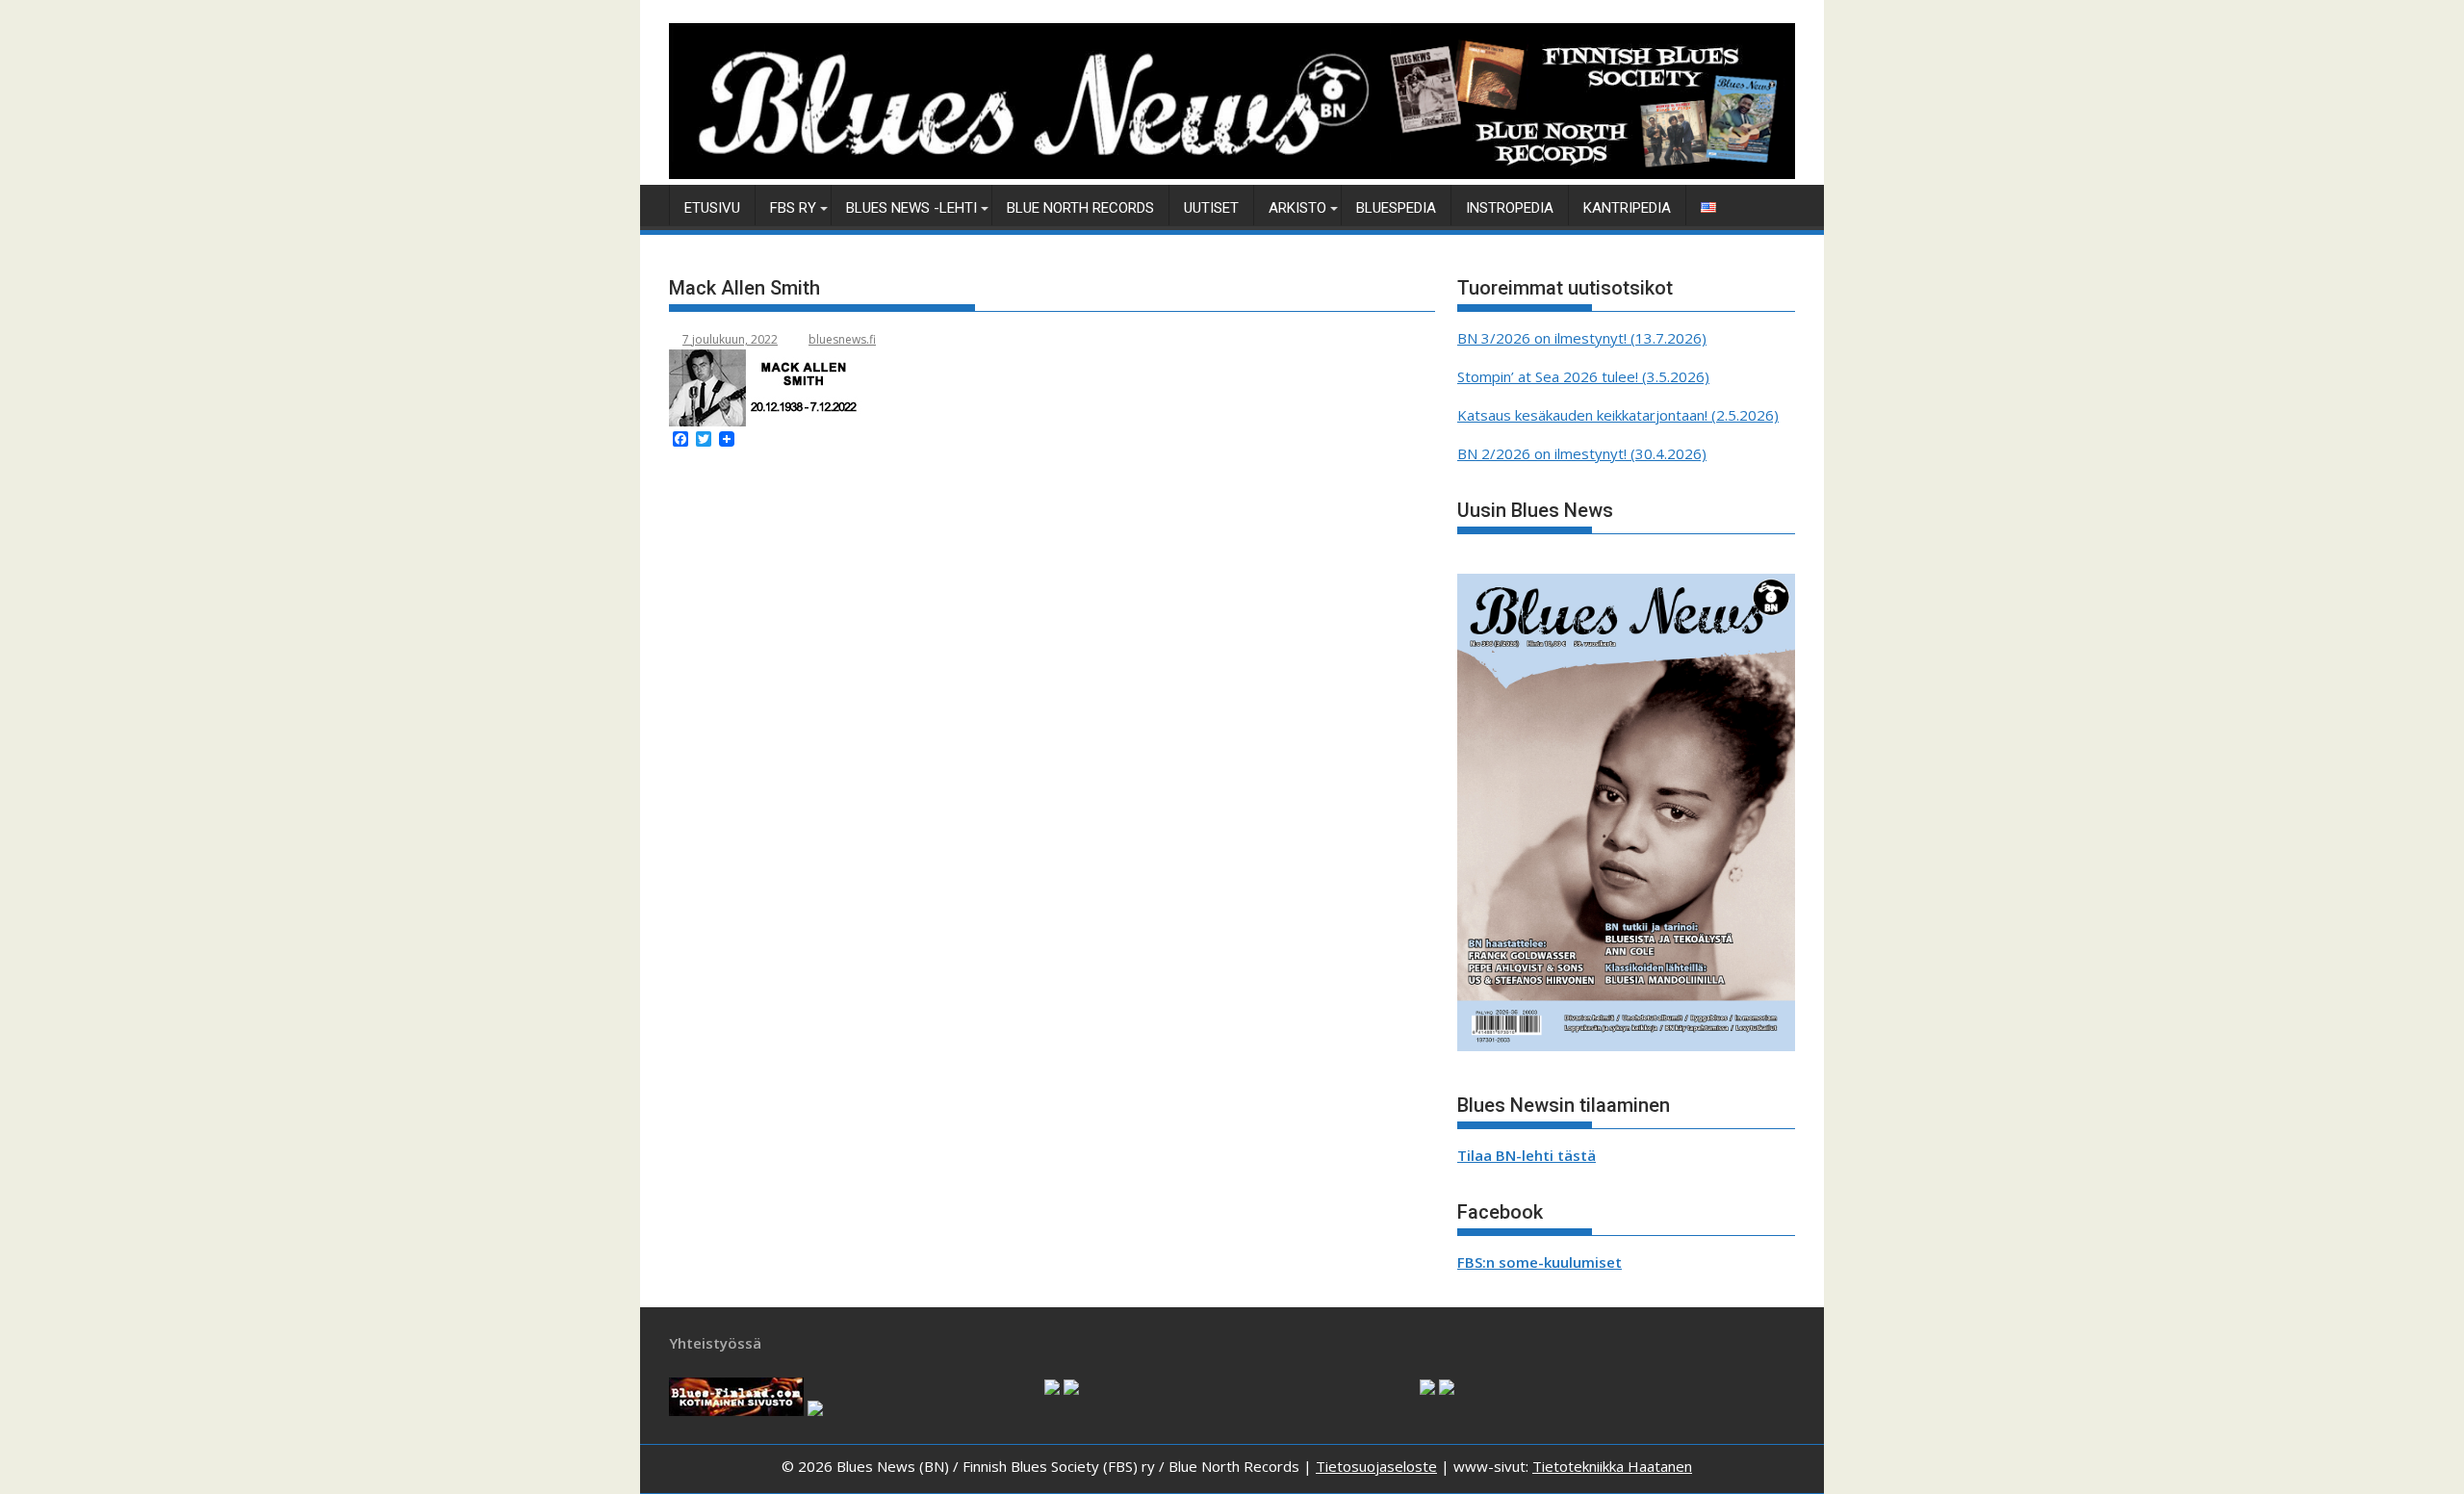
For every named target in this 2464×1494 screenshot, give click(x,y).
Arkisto (1297, 208)
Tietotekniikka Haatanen (1612, 1466)
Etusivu (712, 208)
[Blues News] (1232, 173)
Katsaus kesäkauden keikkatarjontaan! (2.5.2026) (1618, 415)
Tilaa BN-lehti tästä (1527, 1155)
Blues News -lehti (911, 208)
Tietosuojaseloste (1376, 1466)
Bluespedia (1396, 208)
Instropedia (1510, 208)
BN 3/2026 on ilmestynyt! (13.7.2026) (1582, 338)
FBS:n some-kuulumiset (1540, 1262)
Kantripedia (1627, 208)
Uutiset (1211, 208)
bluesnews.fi (842, 339)
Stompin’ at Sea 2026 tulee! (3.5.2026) (1583, 376)
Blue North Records (1080, 208)
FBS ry (793, 208)
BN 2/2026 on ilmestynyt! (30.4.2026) (1582, 453)
